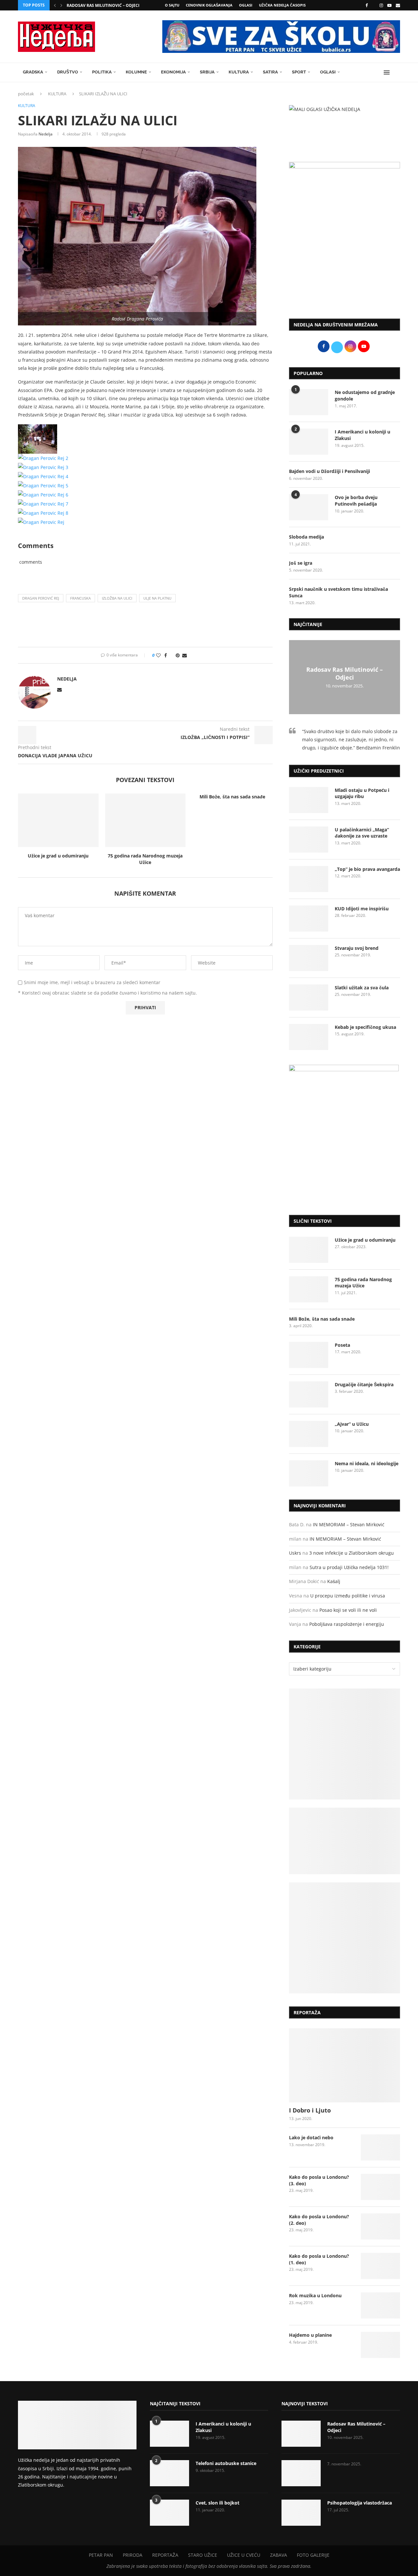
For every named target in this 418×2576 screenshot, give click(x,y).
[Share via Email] (185, 655)
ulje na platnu (157, 598)
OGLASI (246, 5)
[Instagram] (381, 5)
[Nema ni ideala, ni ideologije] (309, 1473)
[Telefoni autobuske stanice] (169, 2473)
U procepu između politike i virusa (348, 1596)
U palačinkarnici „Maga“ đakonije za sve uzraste (362, 833)
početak (26, 94)
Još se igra (301, 563)
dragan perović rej (41, 598)
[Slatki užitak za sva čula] (309, 997)
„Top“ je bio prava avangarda (367, 869)
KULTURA (239, 72)
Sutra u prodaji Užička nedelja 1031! (349, 1567)
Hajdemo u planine (310, 2335)
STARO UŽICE (203, 2555)
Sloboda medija (306, 537)
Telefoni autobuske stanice (226, 2463)
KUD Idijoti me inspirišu (362, 909)
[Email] (398, 5)
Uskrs (295, 1553)
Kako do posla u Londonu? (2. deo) (319, 2220)
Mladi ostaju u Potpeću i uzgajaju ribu (362, 793)
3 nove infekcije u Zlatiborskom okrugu (352, 1553)
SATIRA (270, 72)
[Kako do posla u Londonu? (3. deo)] (380, 2187)
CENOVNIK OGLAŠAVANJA (209, 5)
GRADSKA (33, 72)
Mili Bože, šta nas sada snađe (232, 797)
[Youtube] (389, 5)
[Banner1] (345, 1744)
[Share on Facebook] (166, 655)
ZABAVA (279, 2555)
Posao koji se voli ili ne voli (348, 1610)
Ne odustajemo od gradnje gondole (365, 395)
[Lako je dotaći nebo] (380, 2147)
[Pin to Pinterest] (178, 655)
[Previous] (55, 5)
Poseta (342, 1345)
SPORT (299, 72)
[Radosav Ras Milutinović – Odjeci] (301, 2434)
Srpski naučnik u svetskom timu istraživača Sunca (338, 592)
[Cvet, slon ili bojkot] (169, 2513)
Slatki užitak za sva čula (362, 988)
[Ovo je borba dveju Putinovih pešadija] (309, 507)
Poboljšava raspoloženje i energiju (347, 1624)
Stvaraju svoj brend (357, 948)
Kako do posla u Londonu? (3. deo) (319, 2180)
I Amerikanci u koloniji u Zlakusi (362, 435)
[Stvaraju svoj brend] (309, 958)
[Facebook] (367, 5)
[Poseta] (309, 1355)
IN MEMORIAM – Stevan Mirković (349, 1524)
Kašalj (334, 1581)
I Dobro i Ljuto (310, 2110)
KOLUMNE (136, 72)
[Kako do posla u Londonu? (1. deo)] (380, 2266)
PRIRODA (133, 2555)
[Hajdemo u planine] (380, 2345)
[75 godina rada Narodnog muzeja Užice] (145, 820)
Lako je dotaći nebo (311, 2137)
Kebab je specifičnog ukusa (365, 1027)
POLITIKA (102, 72)
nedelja (46, 134)
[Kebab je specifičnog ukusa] (309, 1037)
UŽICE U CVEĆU (244, 2555)
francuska (80, 598)
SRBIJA (207, 72)
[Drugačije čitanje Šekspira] (309, 1394)
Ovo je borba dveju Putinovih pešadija (356, 501)
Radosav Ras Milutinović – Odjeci (103, 5)
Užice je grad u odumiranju (58, 856)
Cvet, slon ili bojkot (217, 2503)
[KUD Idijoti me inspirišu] (309, 919)
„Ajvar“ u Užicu (352, 1424)
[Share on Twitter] (171, 655)
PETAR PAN (101, 2555)
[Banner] (345, 1938)
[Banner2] (345, 1841)
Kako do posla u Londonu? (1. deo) (319, 2259)
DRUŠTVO (68, 72)
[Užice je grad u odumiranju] (58, 820)
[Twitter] (374, 5)
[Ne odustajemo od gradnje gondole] (309, 402)
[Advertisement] (345, 260)
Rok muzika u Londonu (315, 2295)
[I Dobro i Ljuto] (345, 2065)
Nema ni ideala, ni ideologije (367, 1463)
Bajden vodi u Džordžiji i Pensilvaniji (330, 471)
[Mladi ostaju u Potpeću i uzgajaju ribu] (309, 800)
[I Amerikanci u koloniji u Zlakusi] (309, 442)
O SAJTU (172, 5)
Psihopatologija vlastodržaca (360, 2503)
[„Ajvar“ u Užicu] (309, 1434)
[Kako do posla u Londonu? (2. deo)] (380, 2226)
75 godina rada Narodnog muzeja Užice (145, 859)
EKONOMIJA (173, 72)
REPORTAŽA (165, 2555)
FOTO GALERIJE (313, 2555)
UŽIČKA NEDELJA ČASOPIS (282, 5)
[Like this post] (158, 655)
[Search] (397, 72)
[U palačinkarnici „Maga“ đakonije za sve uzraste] (309, 840)
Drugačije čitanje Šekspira (364, 1384)
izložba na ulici (117, 598)
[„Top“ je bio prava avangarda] (309, 879)
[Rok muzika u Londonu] (380, 2305)
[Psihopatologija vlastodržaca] (301, 2513)
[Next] (61, 5)
